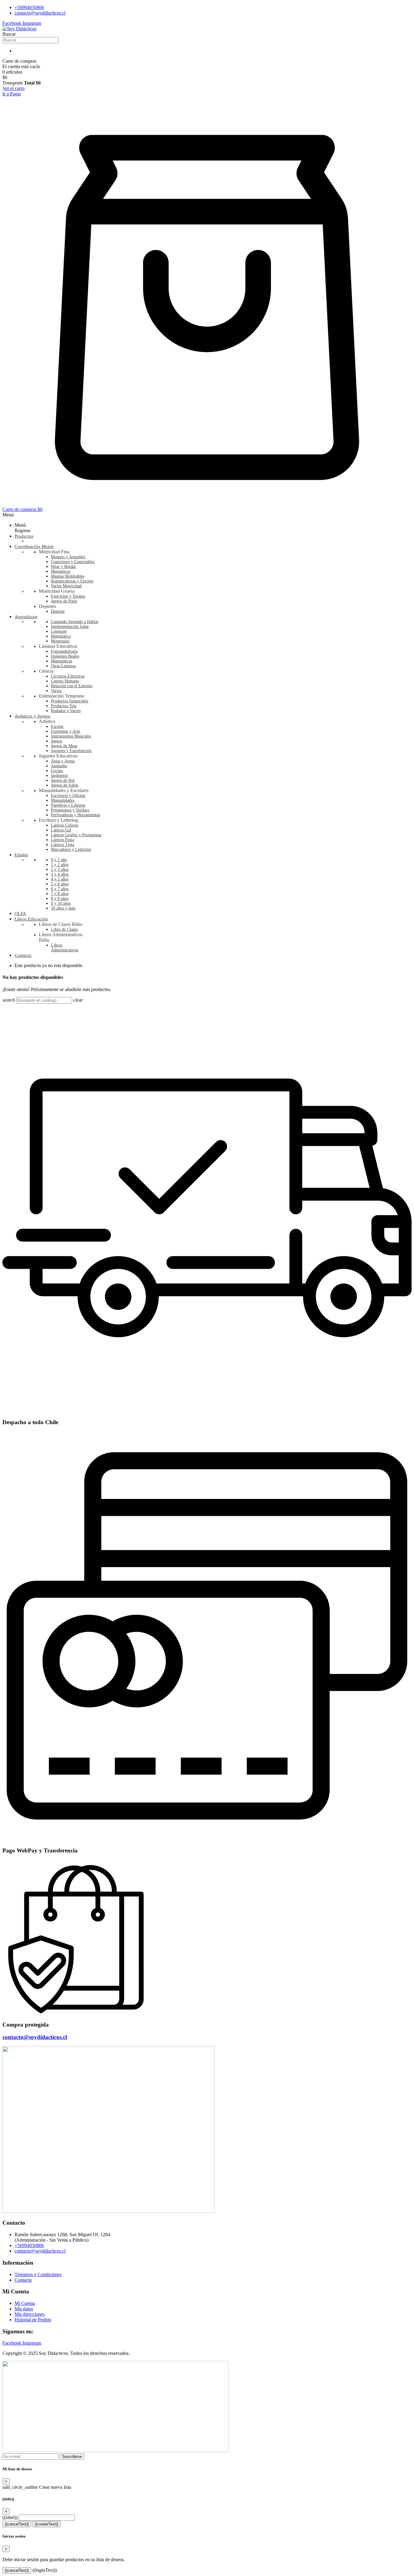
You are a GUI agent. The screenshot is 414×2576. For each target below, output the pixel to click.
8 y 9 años (60, 898)
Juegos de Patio (64, 601)
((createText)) (47, 2524)
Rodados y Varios (66, 711)
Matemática (61, 636)
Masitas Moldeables (68, 576)
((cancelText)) (17, 2524)
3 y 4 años (60, 874)
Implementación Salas (70, 627)
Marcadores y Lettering (71, 849)
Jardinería (59, 776)
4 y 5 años (60, 879)
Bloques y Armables (68, 557)
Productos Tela (64, 706)
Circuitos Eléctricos (68, 676)
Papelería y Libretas (68, 805)
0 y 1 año (59, 860)
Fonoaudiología (64, 651)
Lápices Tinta (63, 845)
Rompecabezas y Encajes (72, 581)
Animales (59, 766)
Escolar (57, 726)
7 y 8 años (60, 894)
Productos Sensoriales (70, 701)
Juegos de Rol (63, 780)
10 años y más (63, 908)
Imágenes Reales (65, 656)
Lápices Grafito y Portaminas (76, 835)
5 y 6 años (60, 884)
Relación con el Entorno (72, 686)
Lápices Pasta (62, 840)
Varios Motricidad (66, 586)
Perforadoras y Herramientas (75, 815)
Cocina (57, 771)
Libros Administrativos (65, 948)
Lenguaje (59, 631)
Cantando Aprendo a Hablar (75, 622)
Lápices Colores (65, 825)
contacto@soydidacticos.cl (35, 2037)
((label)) (10, 2517)
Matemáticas (62, 661)
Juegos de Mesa (64, 746)
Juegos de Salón (65, 785)
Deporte (58, 611)
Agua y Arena (63, 761)
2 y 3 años (60, 869)
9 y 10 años (61, 903)
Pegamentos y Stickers (70, 810)
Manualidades (63, 800)
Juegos (57, 741)
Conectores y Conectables (73, 562)
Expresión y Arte (65, 731)
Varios (56, 691)
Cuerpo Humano (65, 681)
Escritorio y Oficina (68, 796)
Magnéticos (61, 571)
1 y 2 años (60, 865)
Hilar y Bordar (63, 567)
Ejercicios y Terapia (68, 596)
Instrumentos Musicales (71, 736)
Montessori (60, 641)
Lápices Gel (61, 830)
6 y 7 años (60, 889)
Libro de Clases (64, 929)
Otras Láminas (63, 666)
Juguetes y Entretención (71, 751)
